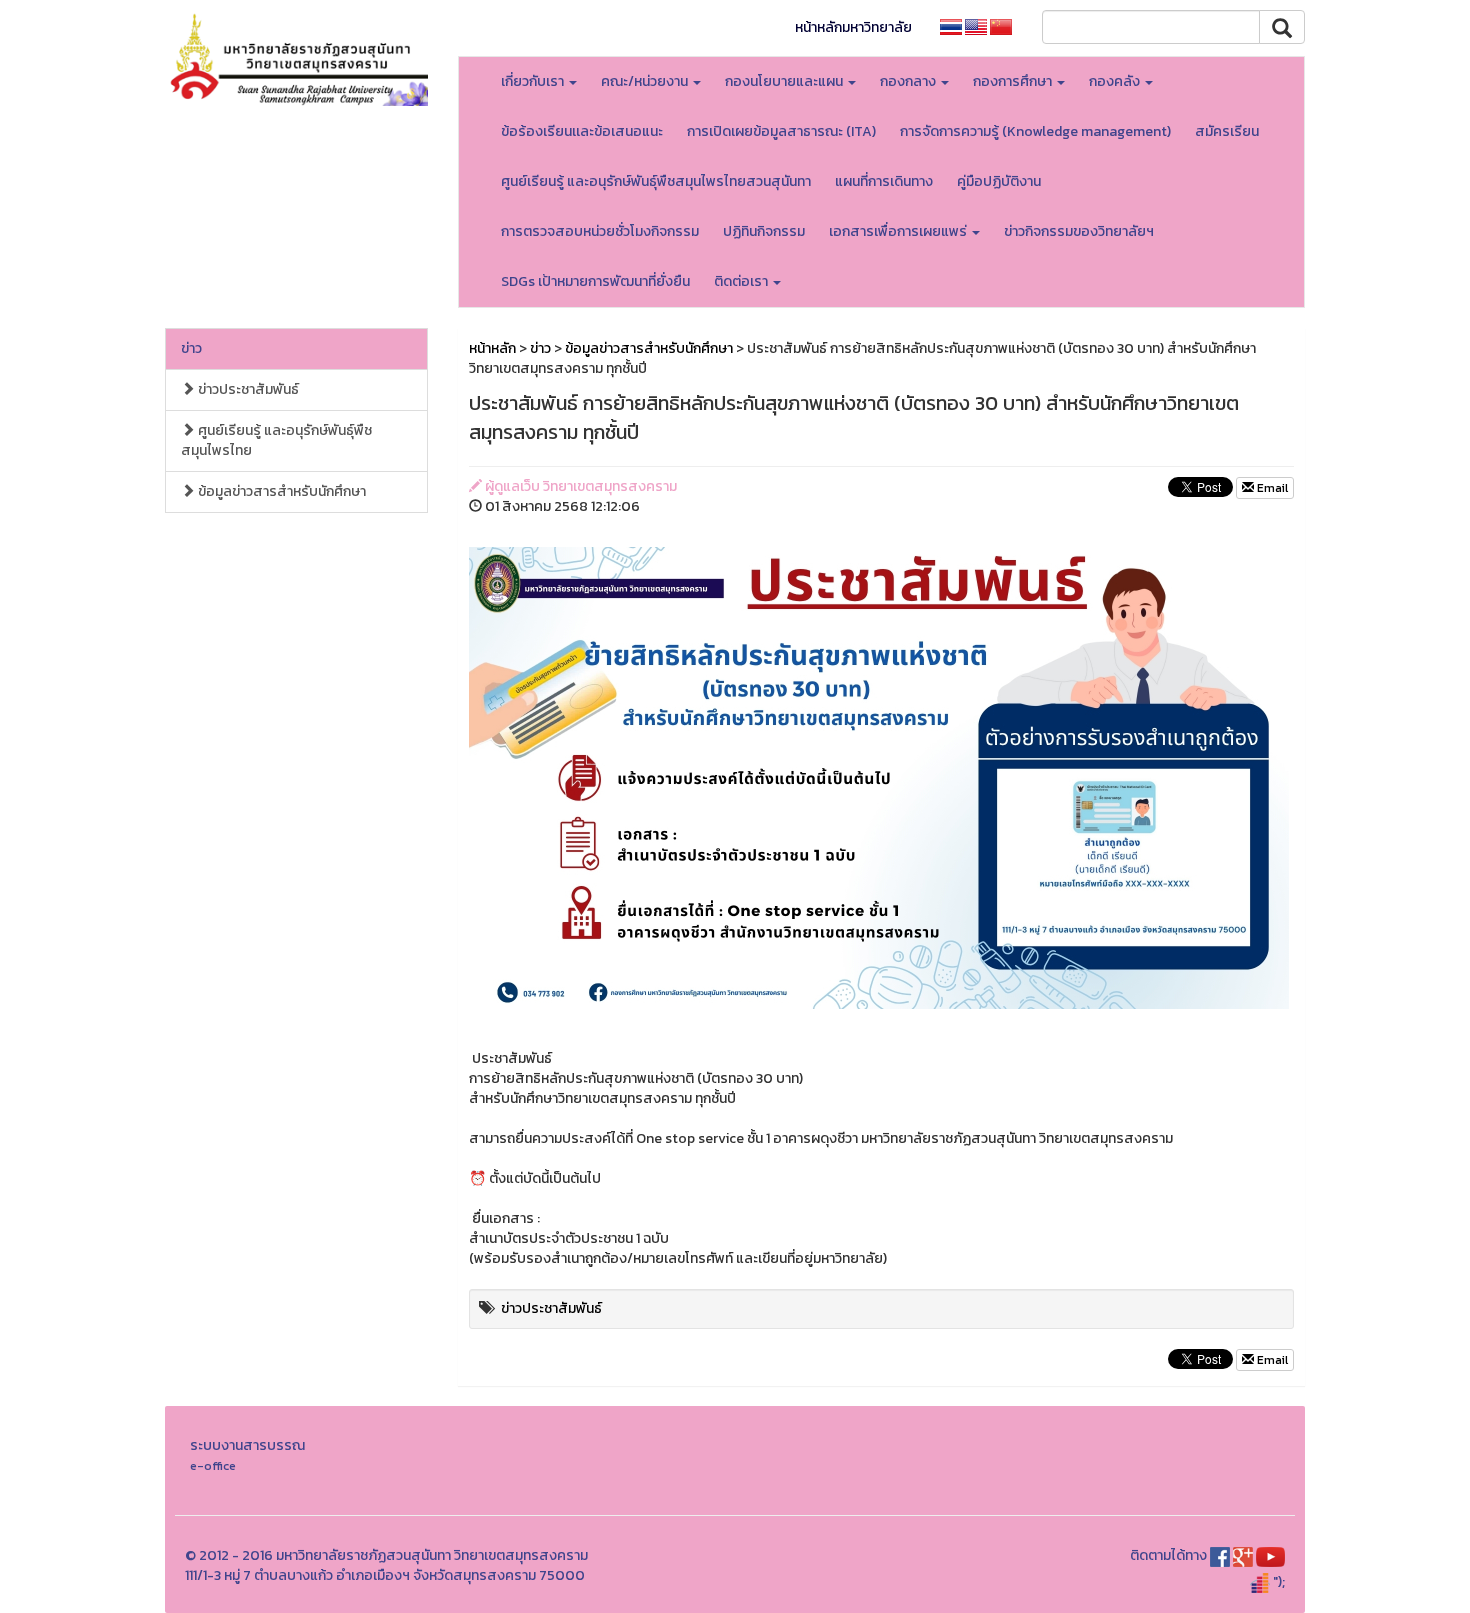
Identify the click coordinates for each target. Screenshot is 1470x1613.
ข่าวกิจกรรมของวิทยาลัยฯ (1079, 231)
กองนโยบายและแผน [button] (785, 81)
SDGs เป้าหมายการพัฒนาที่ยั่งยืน (595, 281)
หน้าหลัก (492, 348)
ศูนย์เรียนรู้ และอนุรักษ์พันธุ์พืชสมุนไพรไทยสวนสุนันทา (656, 181)
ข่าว (191, 348)
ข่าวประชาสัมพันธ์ (247, 389)
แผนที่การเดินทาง (884, 181)
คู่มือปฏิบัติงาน (999, 181)
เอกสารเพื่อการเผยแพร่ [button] (899, 231)
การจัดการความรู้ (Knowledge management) (1035, 131)
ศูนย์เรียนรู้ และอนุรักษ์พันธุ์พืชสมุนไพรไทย (276, 440)
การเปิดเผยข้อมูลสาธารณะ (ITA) (781, 131)
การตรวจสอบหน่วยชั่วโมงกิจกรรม (600, 231)
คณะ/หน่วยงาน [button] (646, 81)
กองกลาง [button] (909, 81)
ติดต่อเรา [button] (742, 281)
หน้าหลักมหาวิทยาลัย (853, 27)
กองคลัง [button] (1116, 81)
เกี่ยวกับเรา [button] (534, 81)
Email (1271, 488)
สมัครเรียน (1227, 131)
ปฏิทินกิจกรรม (764, 231)
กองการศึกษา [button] (1014, 81)
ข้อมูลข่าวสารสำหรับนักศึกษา (280, 491)
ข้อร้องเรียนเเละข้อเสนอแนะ (582, 131)
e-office (213, 1465)
